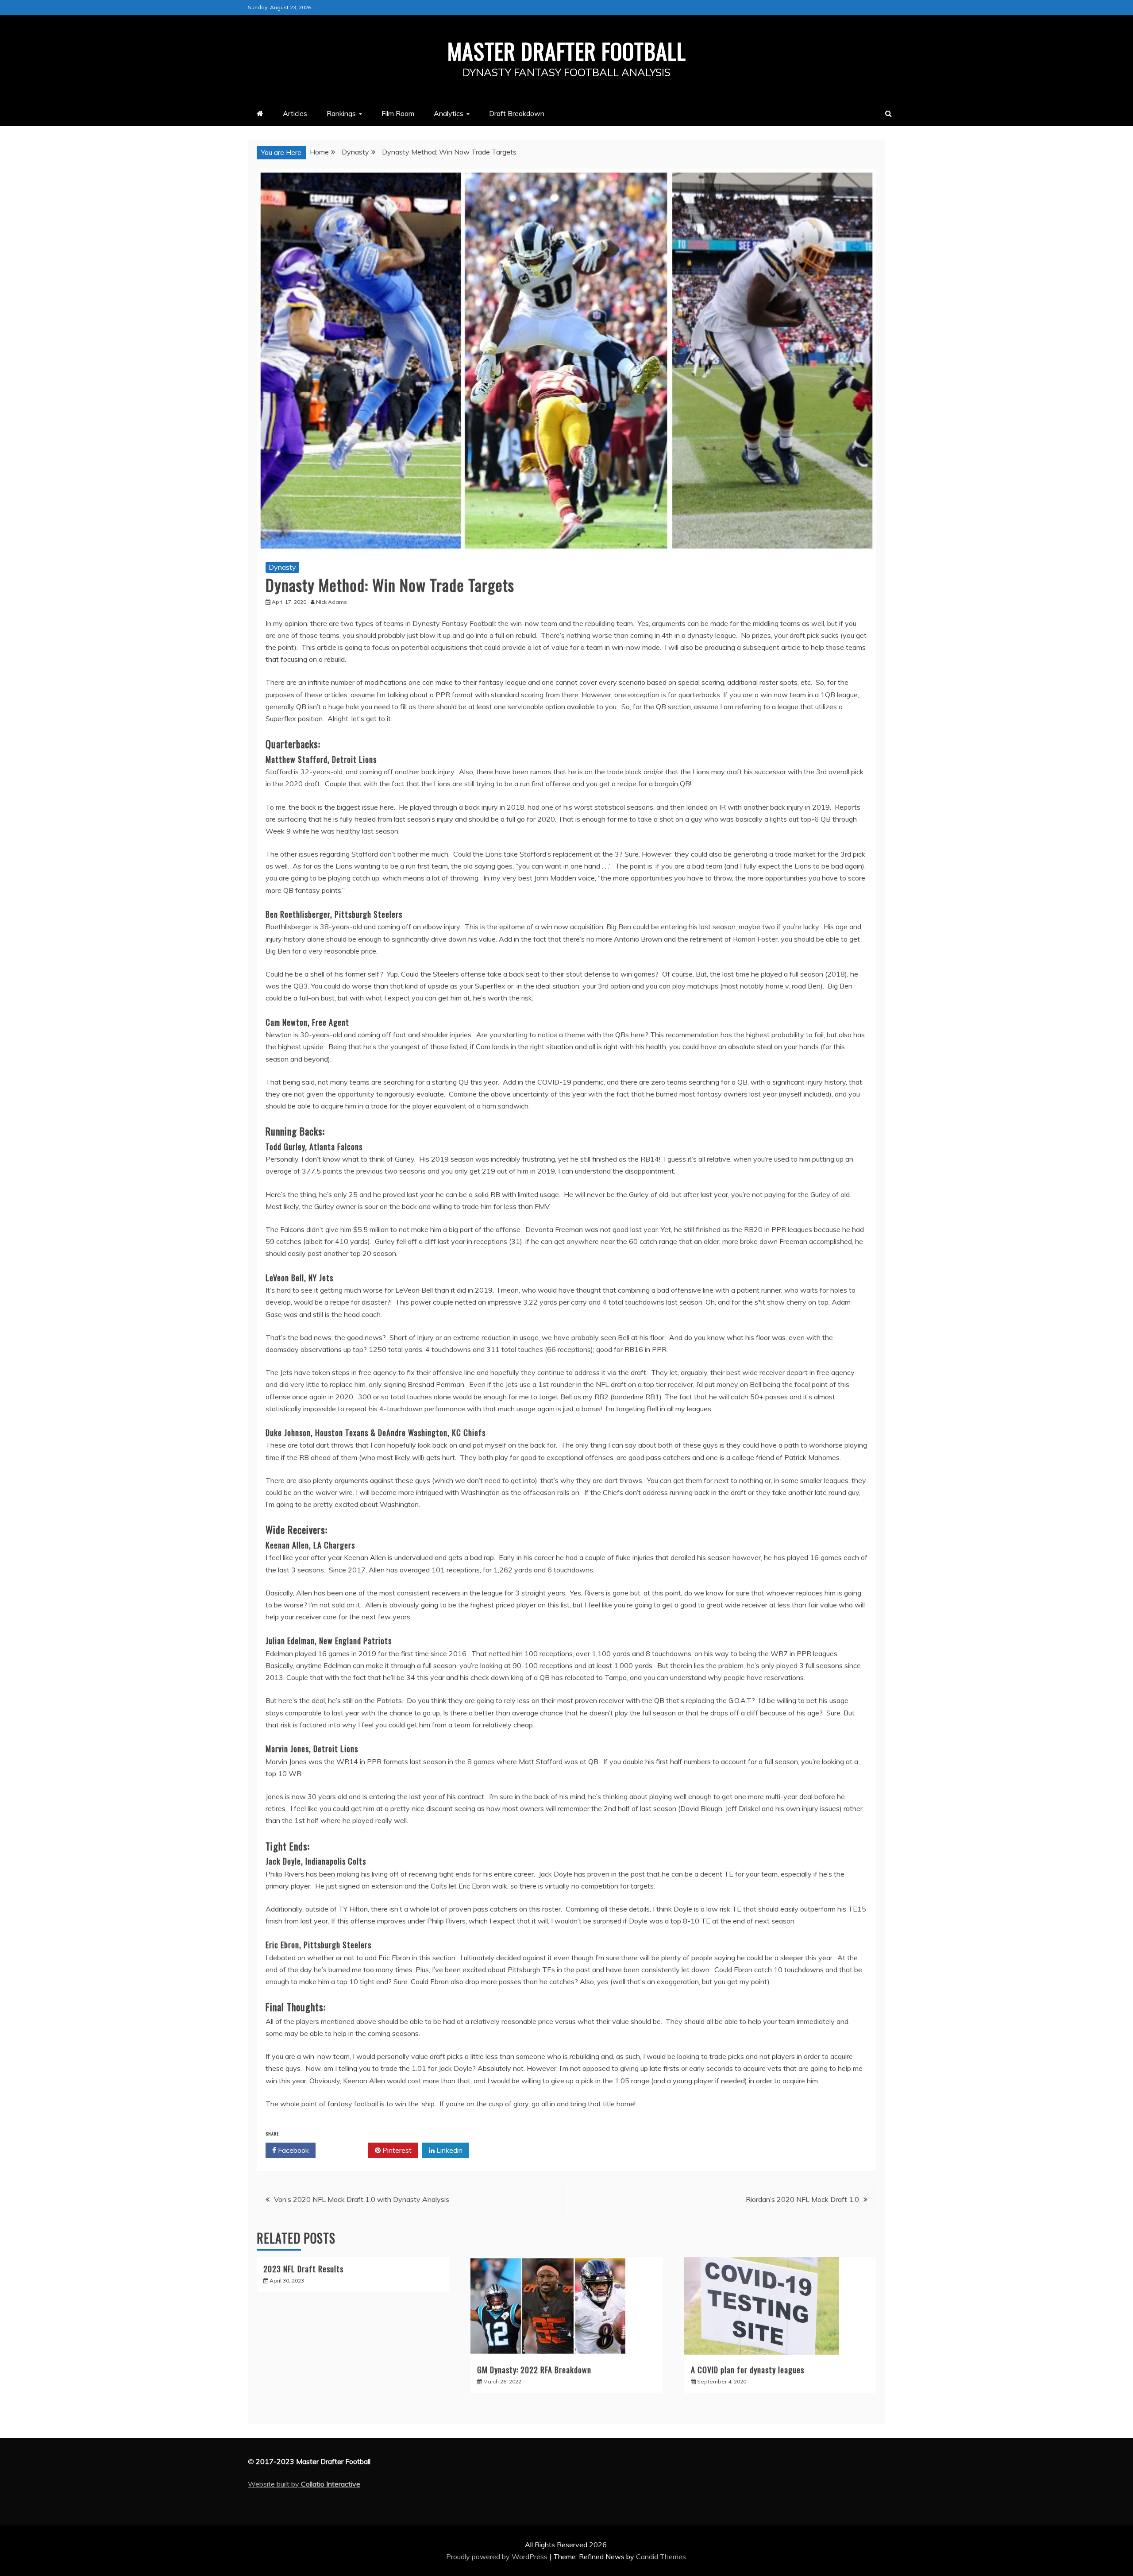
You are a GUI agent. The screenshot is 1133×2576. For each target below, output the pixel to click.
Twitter (345, 2150)
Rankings (341, 113)
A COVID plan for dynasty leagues (748, 2370)
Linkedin (449, 2150)
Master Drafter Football (567, 50)
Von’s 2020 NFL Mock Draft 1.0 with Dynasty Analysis (362, 2199)
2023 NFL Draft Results (303, 2269)
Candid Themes (661, 2557)
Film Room (398, 113)
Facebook (293, 2150)
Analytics (449, 113)
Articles (295, 113)
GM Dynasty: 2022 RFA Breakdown (534, 2370)
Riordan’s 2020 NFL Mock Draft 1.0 (802, 2199)
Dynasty (282, 567)
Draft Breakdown (517, 113)
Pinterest (396, 2150)
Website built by (304, 2484)
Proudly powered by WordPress (498, 2557)
